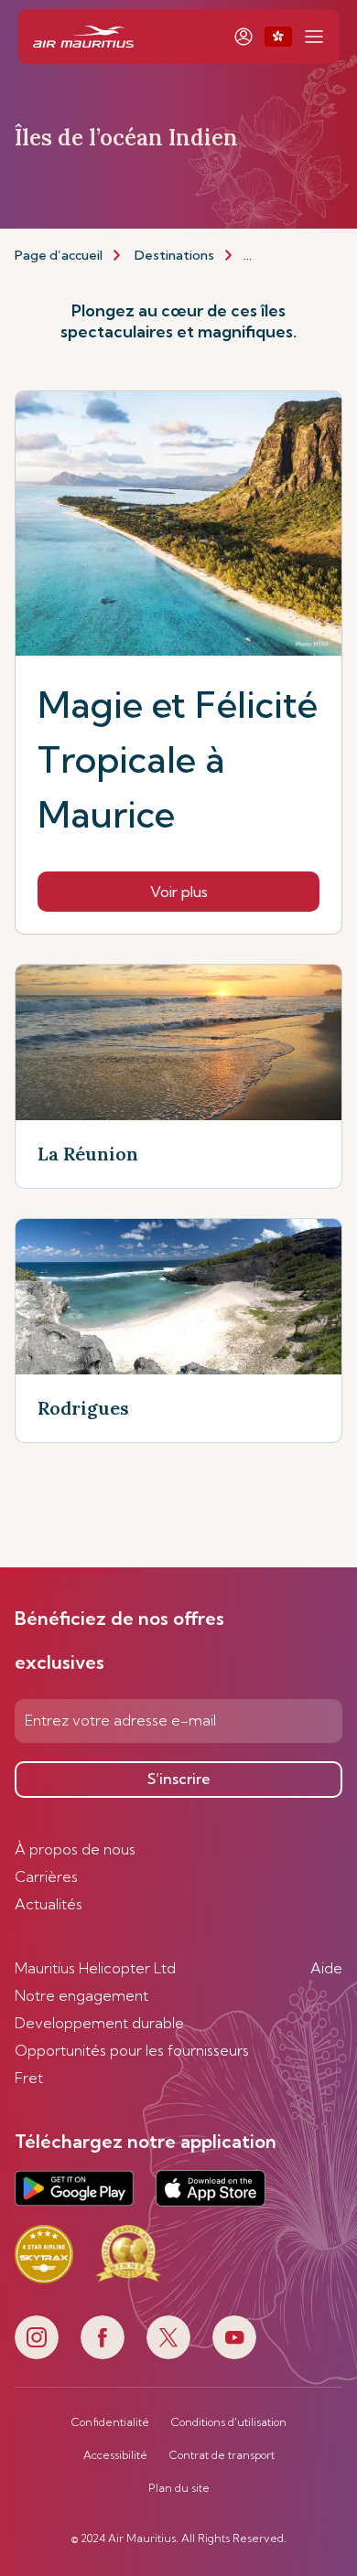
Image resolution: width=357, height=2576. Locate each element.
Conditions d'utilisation (229, 2422)
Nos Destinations (297, 255)
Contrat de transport (222, 2455)
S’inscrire (179, 1779)
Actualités (49, 1904)
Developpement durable (99, 2023)
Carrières (46, 1876)
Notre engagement (81, 1995)
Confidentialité (110, 2422)
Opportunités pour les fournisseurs (132, 2050)
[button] (278, 37)
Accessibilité (115, 2455)
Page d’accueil (59, 255)
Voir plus (179, 892)
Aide (326, 1968)
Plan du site (179, 2488)
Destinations (174, 255)
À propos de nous (75, 1849)
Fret (29, 2078)
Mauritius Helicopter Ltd (95, 1968)
